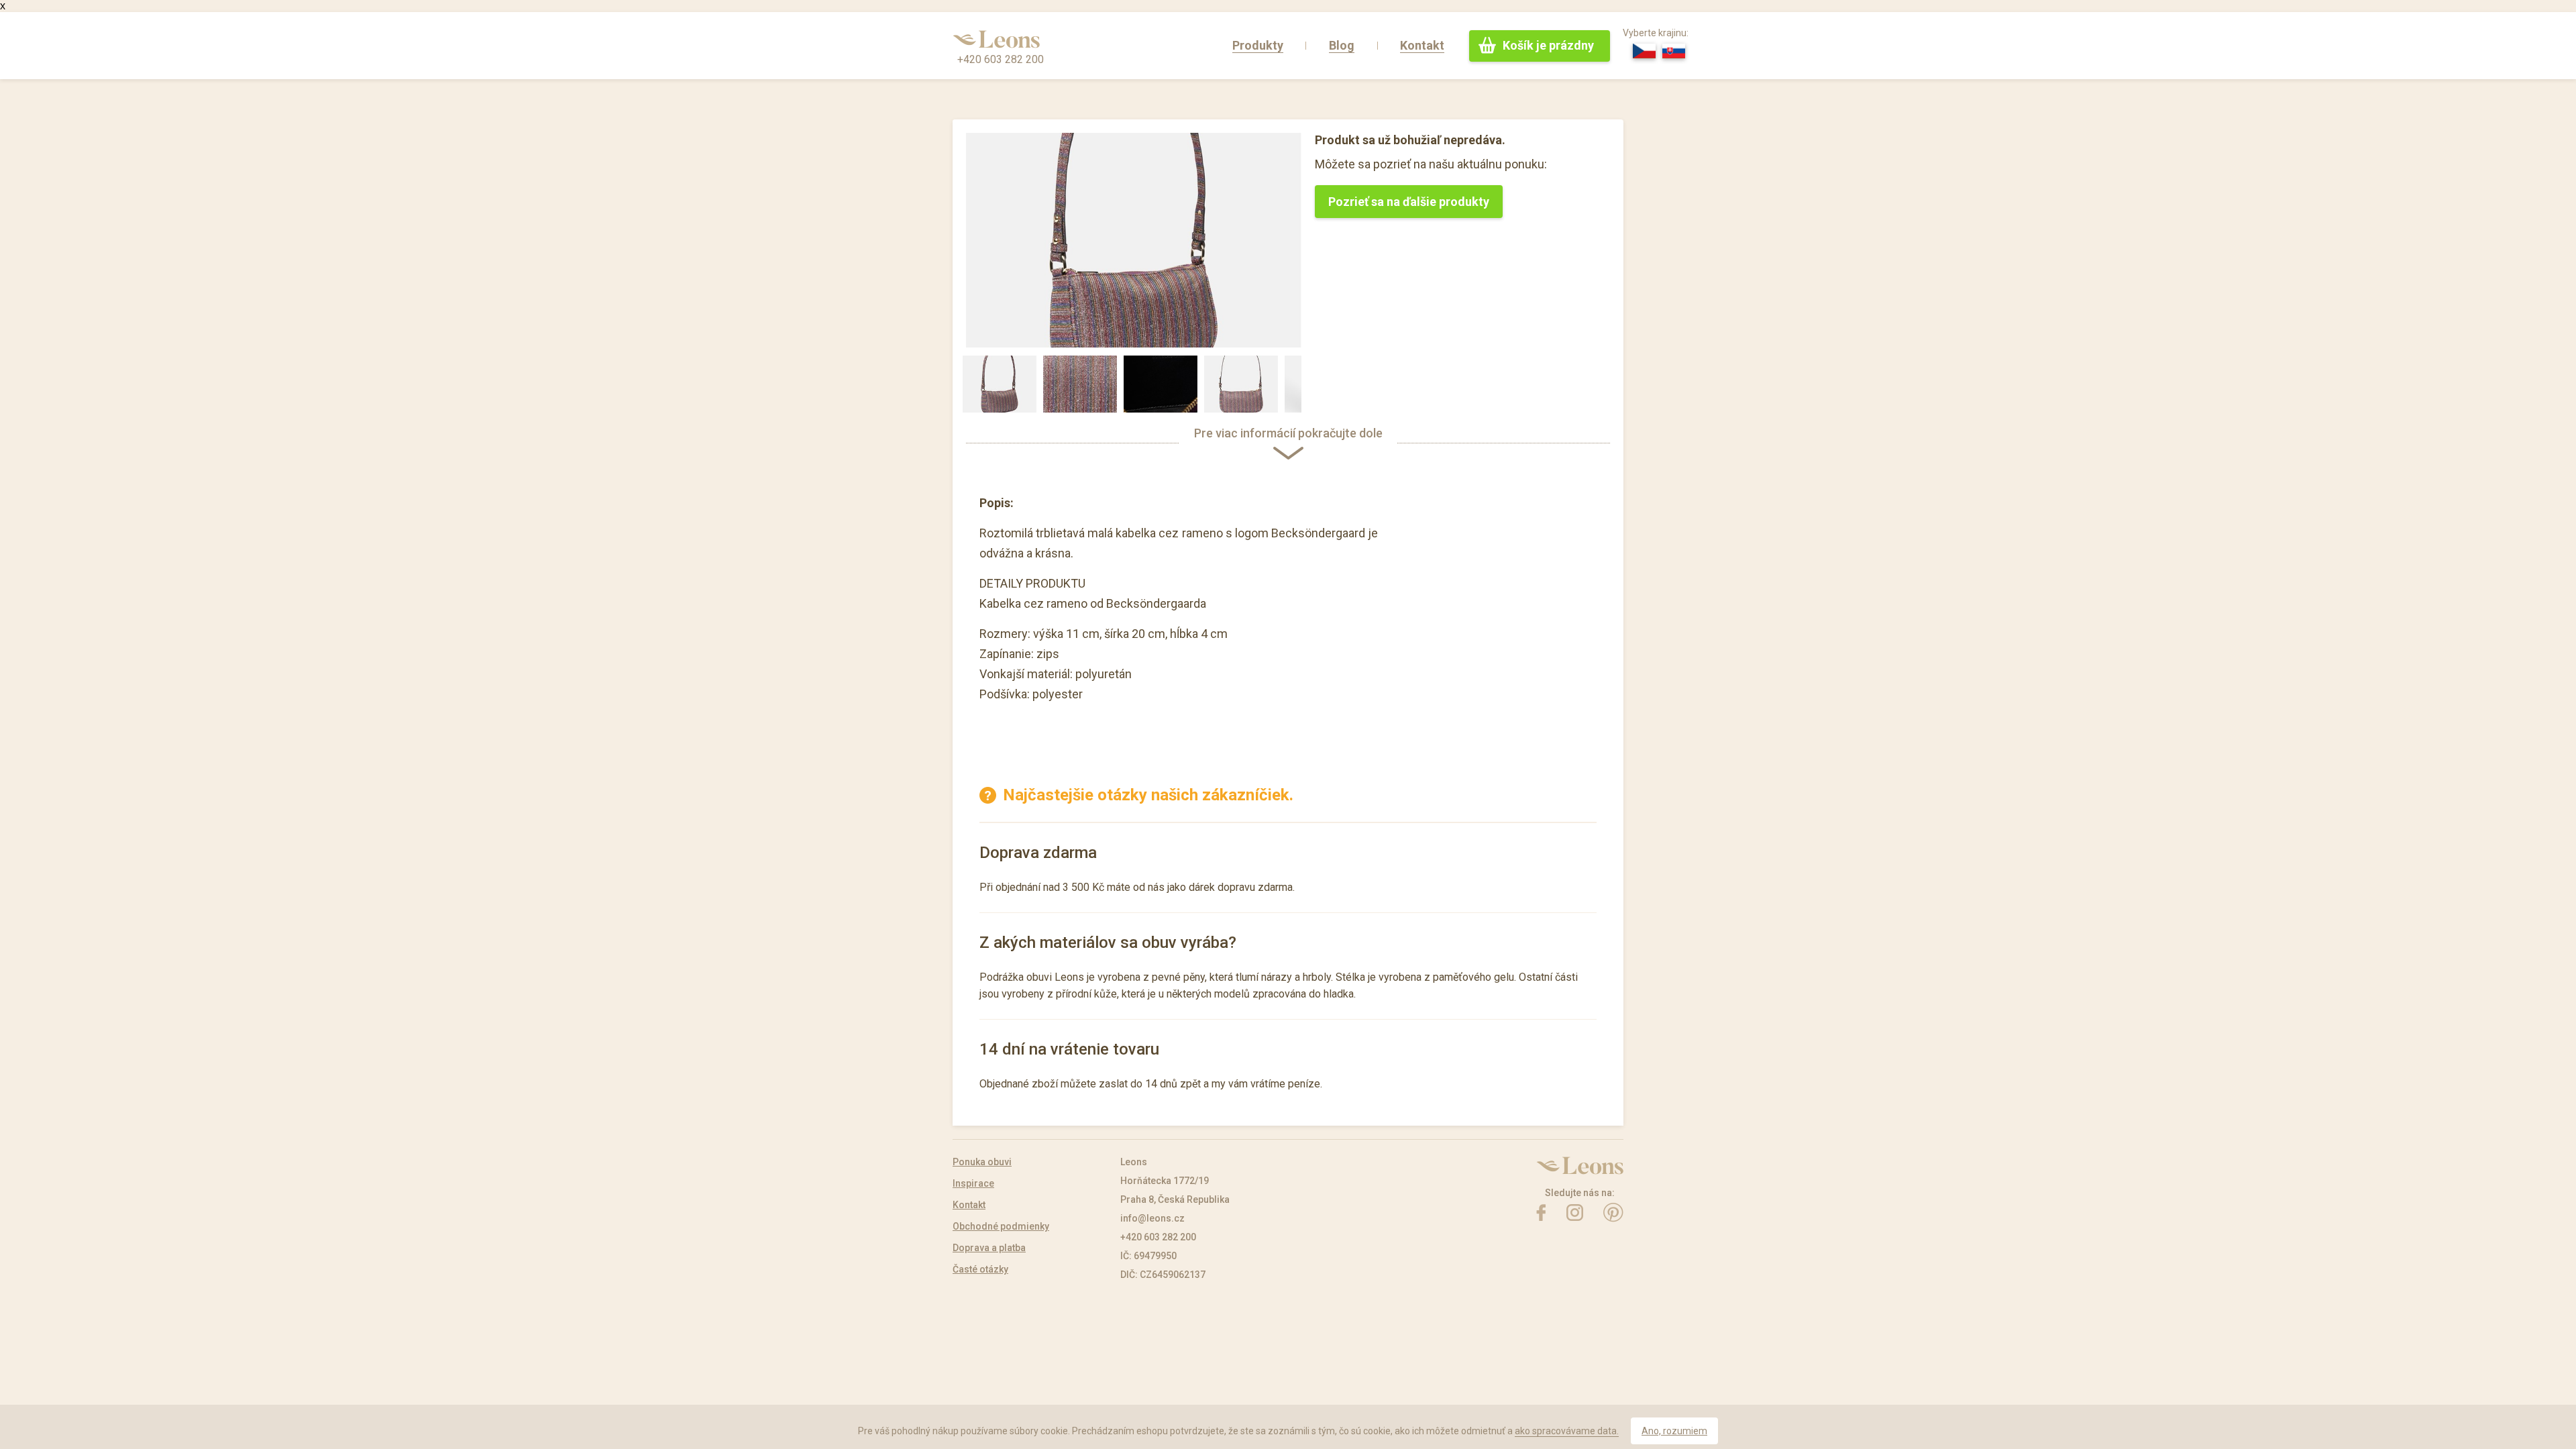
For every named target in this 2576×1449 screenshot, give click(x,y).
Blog (1342, 45)
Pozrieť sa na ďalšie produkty (1409, 202)
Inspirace (973, 1183)
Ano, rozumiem (1674, 1431)
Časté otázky (980, 1269)
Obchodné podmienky (1001, 1226)
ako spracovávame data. (1567, 1431)
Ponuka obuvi (982, 1162)
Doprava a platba (989, 1248)
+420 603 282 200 (1001, 59)
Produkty (1258, 45)
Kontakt (1422, 45)
